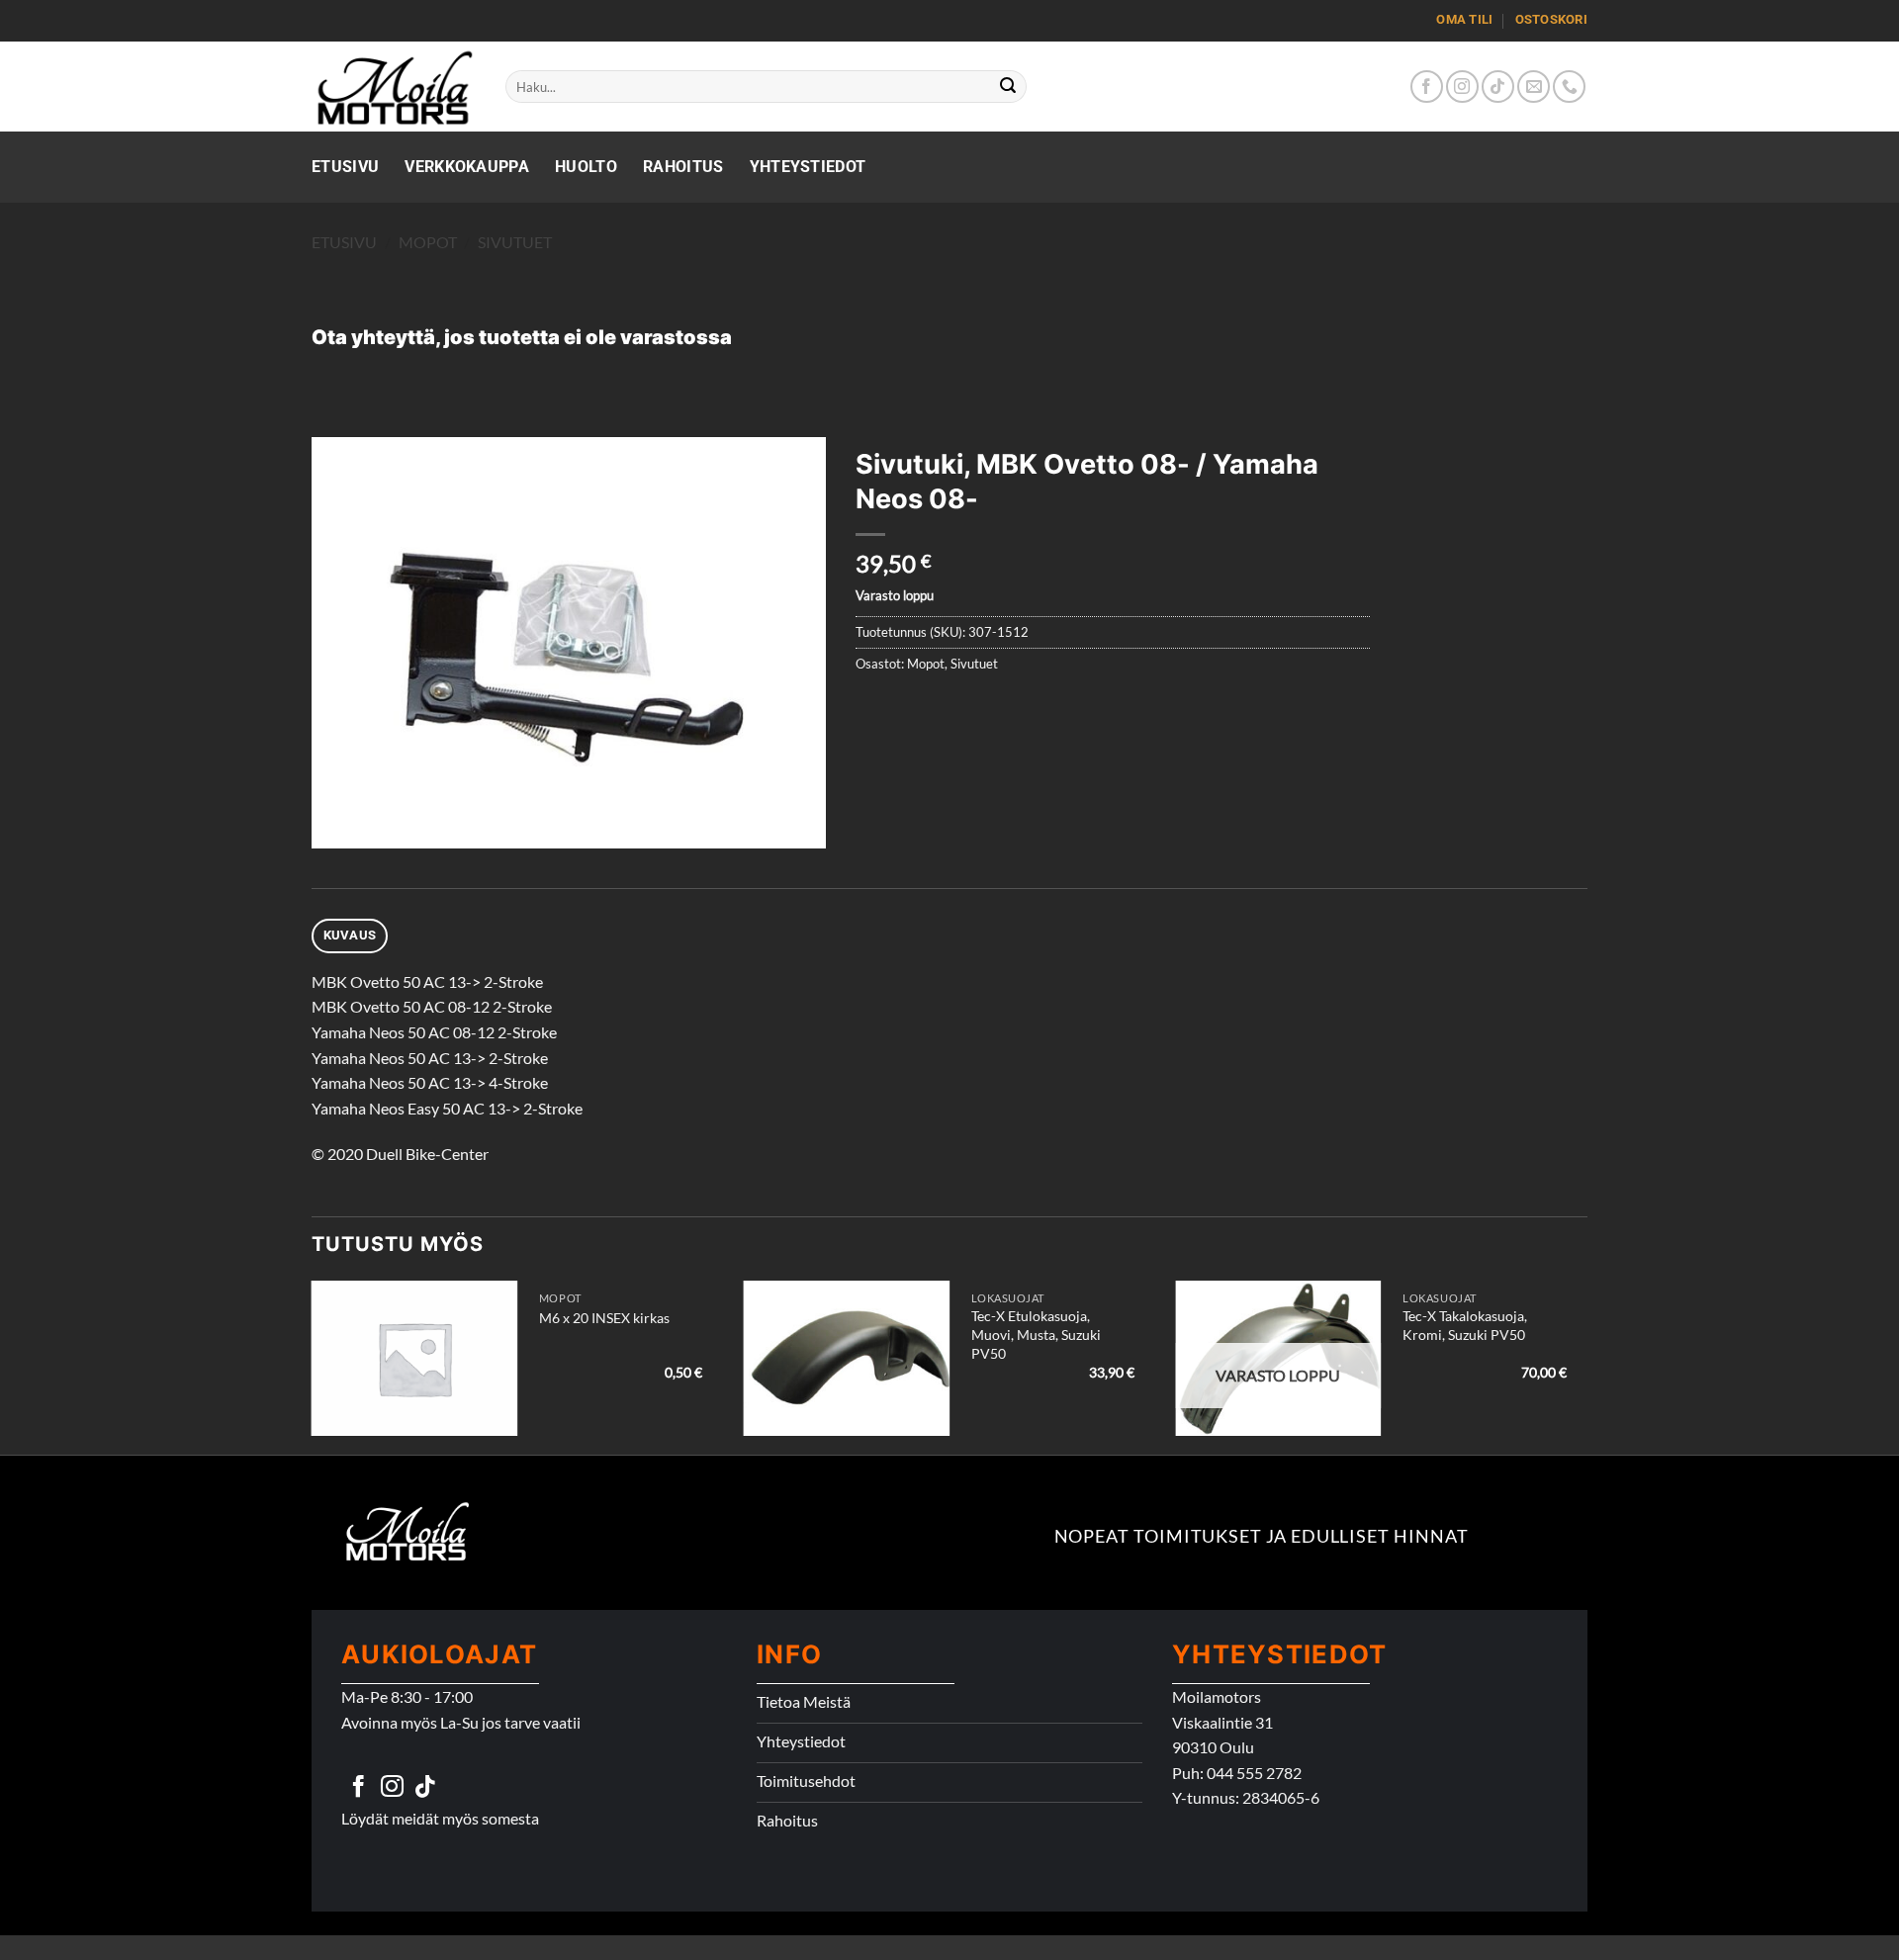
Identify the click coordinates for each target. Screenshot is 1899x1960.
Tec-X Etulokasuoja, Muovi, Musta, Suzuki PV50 (1036, 1334)
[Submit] (1009, 87)
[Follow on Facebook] (1427, 87)
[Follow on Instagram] (1462, 87)
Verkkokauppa (467, 167)
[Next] (1586, 1366)
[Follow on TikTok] (1498, 87)
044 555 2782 (1254, 1773)
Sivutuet (515, 242)
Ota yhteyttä (373, 337)
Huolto (586, 167)
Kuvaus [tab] (350, 935)
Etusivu (345, 167)
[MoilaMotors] (394, 87)
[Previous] (313, 1366)
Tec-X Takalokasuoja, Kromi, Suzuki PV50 (1465, 1325)
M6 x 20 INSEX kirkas (604, 1318)
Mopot (428, 242)
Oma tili (1464, 19)
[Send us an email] (1534, 87)
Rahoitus (683, 167)
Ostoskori (1551, 19)
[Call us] (1569, 87)
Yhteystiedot (808, 167)
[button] (338, 824)
